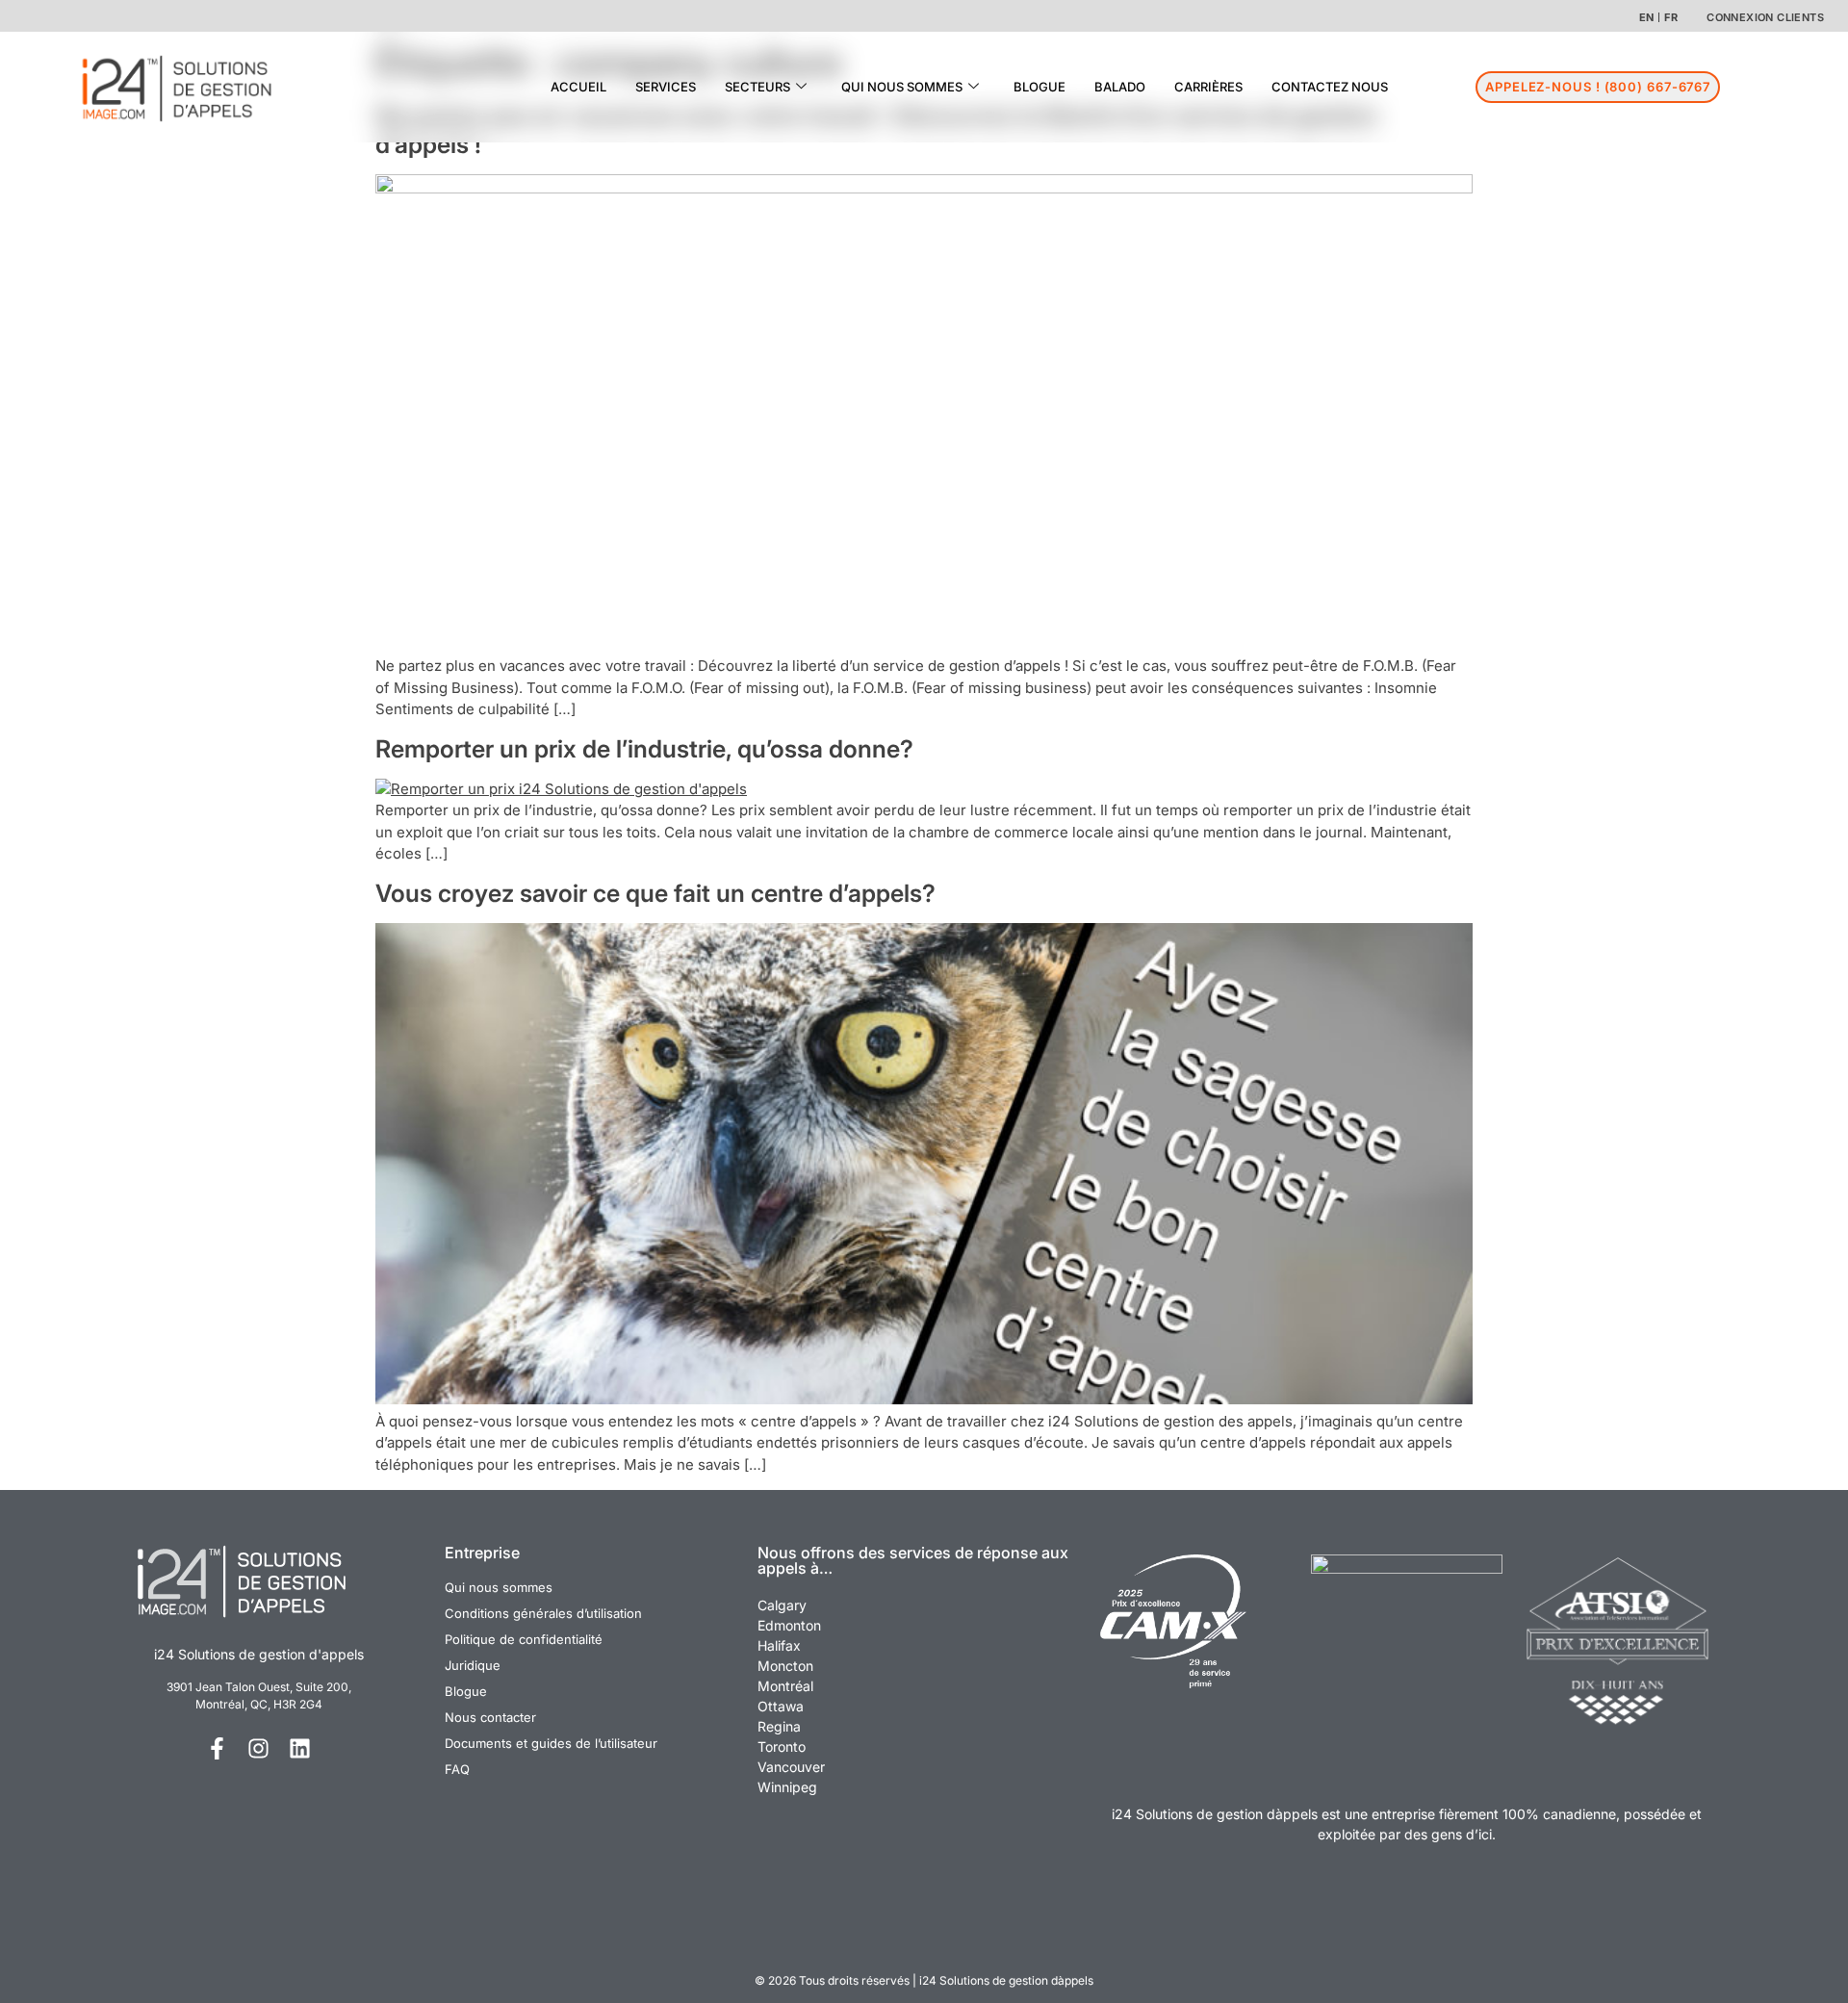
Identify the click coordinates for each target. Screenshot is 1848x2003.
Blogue (1039, 87)
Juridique (473, 1665)
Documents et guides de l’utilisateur (551, 1743)
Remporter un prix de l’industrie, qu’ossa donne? (644, 749)
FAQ (457, 1769)
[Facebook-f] (217, 1748)
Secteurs (757, 87)
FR (1671, 17)
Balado (1120, 87)
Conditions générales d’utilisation (543, 1613)
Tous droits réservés (854, 1980)
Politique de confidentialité (524, 1639)
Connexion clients (1765, 17)
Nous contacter (490, 1717)
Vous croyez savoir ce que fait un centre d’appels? (655, 893)
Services (666, 87)
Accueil (578, 87)
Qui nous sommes (499, 1587)
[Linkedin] (300, 1748)
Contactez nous (1330, 87)
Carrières (1208, 87)
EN (1647, 17)
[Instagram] (258, 1748)
